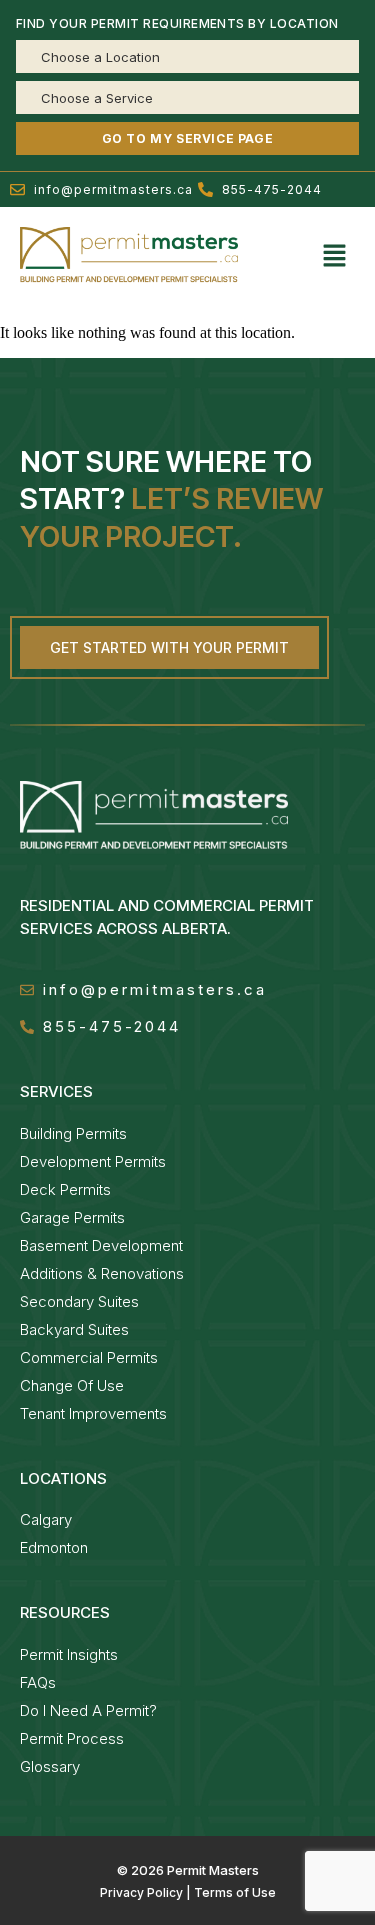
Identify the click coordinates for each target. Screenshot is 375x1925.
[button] (335, 257)
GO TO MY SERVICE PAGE (188, 138)
